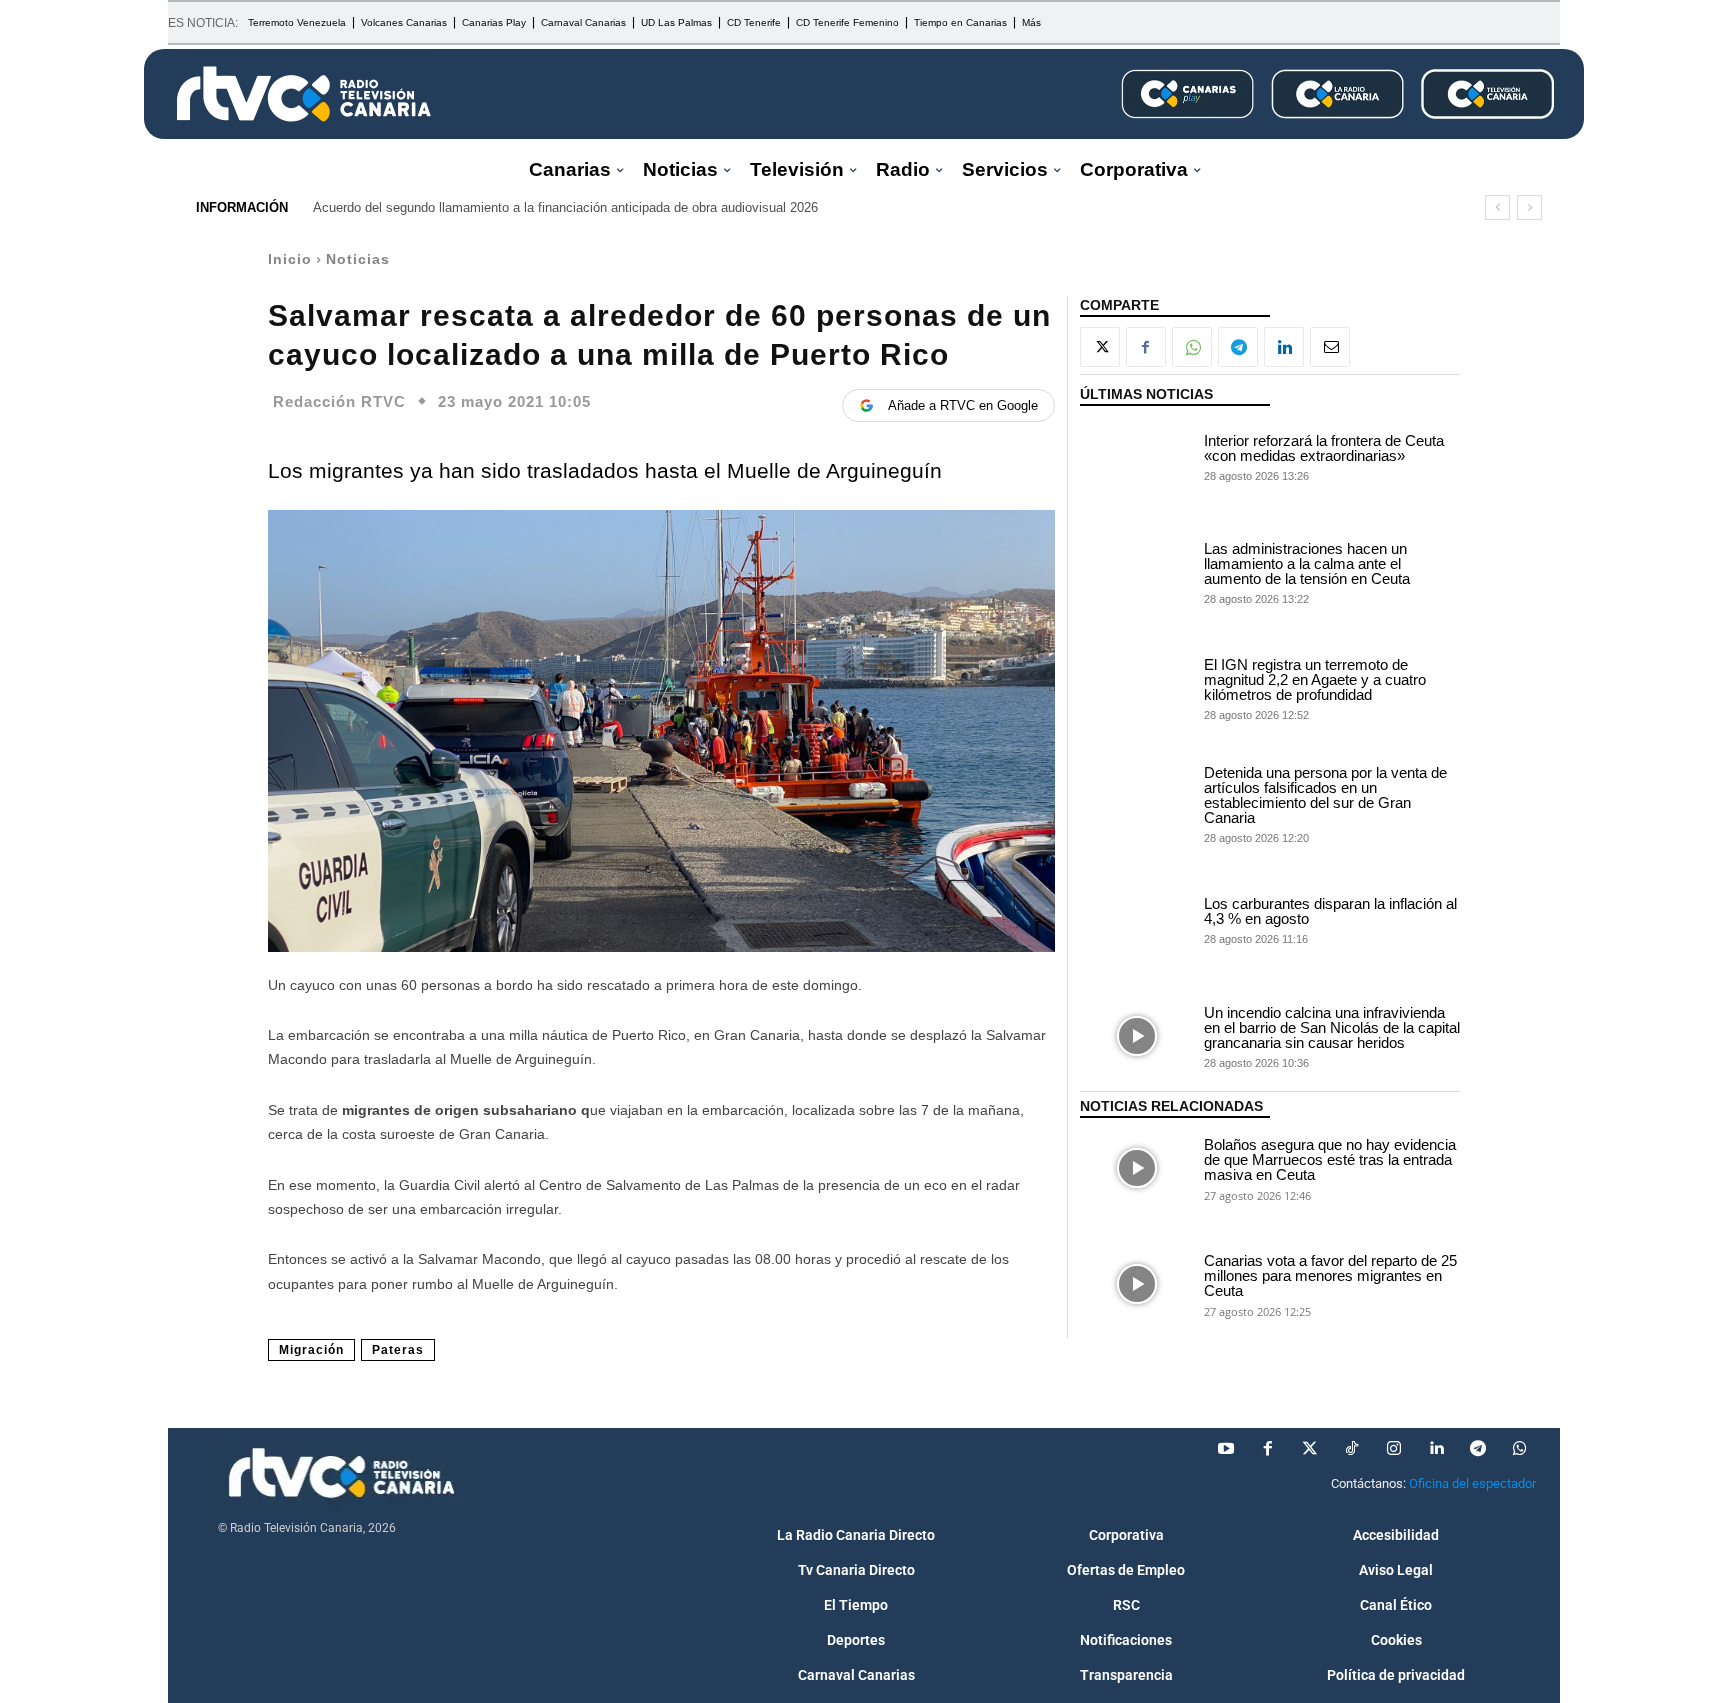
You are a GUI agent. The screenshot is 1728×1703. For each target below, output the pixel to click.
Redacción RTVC (339, 401)
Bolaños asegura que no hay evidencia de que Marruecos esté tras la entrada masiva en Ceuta (1330, 1159)
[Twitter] (1310, 1449)
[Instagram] (1394, 1449)
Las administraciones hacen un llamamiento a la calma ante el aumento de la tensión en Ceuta (1307, 563)
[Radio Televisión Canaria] (304, 94)
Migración (311, 1350)
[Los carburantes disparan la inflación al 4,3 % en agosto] (1137, 920)
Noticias (358, 259)
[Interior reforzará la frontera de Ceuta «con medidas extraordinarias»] (1137, 456)
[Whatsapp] (1520, 1449)
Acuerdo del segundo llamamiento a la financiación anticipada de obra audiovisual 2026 (565, 207)
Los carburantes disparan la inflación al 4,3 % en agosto (1330, 911)
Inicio (290, 259)
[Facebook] (1146, 347)
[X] (1100, 347)
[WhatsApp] (1192, 347)
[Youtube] (1226, 1449)
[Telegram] (1238, 347)
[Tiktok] (1352, 1449)
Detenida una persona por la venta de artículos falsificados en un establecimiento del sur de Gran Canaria (1325, 795)
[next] (1529, 207)
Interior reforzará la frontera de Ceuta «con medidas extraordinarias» (1324, 448)
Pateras (398, 1350)
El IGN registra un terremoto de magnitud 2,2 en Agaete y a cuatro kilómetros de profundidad (1315, 679)
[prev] (1497, 207)
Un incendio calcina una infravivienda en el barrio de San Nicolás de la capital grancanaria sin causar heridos (1332, 1027)
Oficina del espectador (1472, 1483)
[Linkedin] (1284, 347)
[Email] (1330, 347)
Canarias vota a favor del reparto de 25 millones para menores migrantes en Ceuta (1330, 1275)
